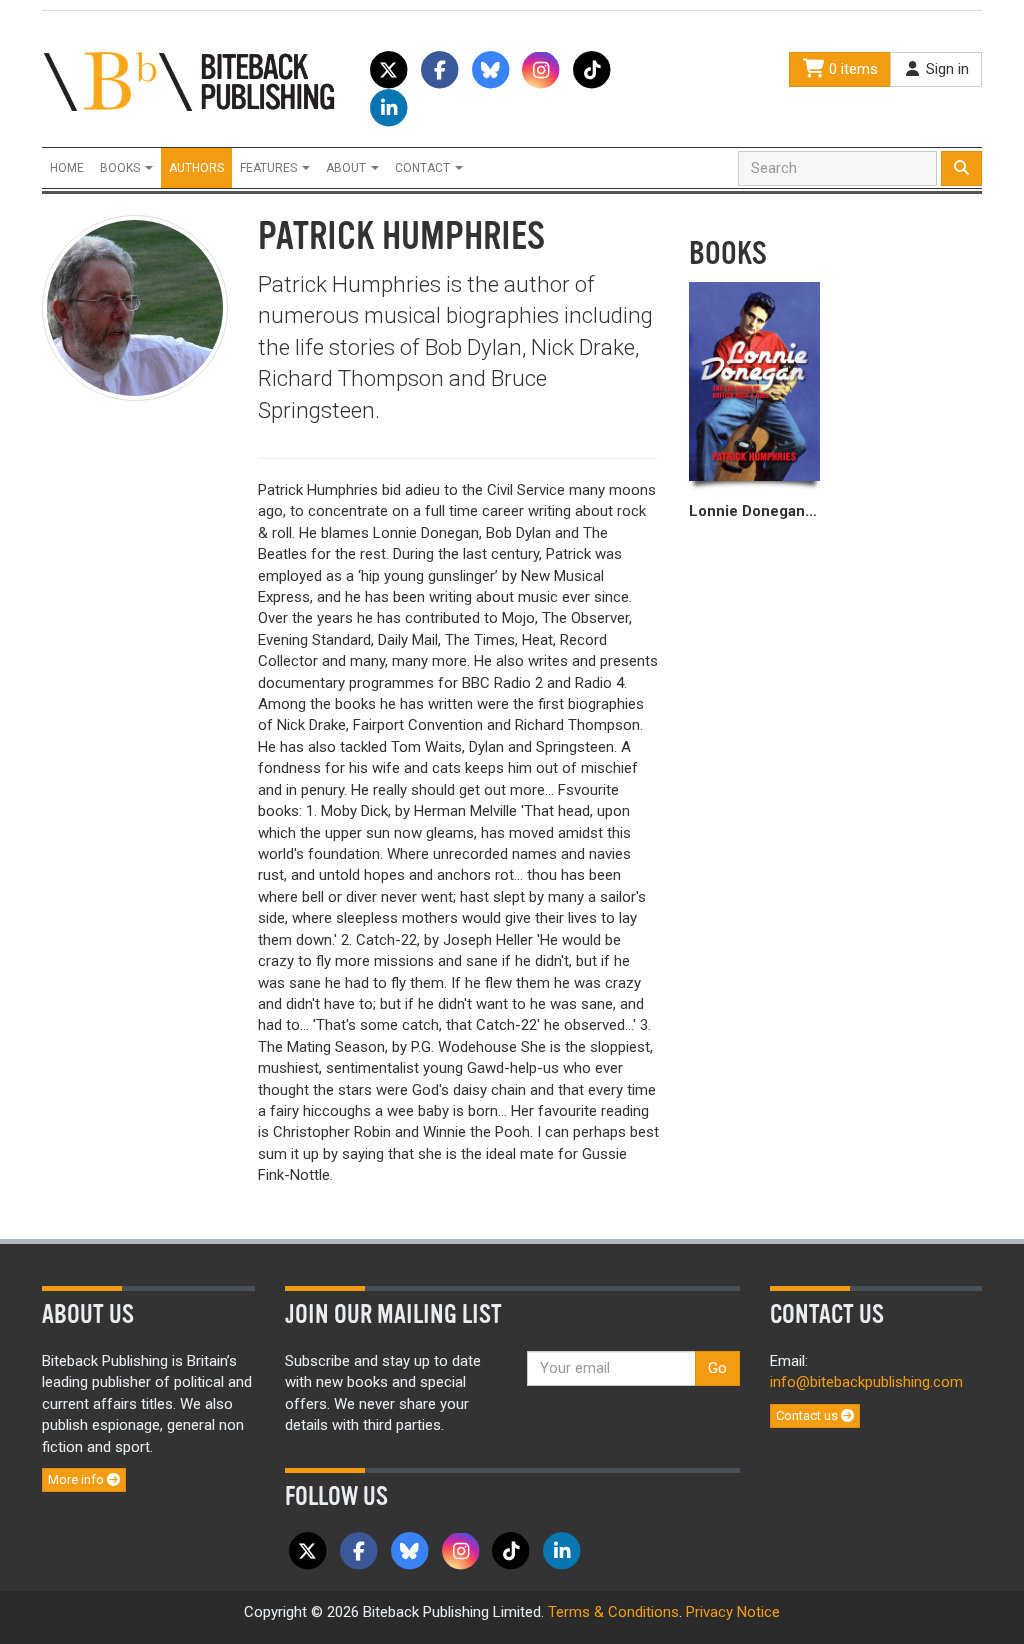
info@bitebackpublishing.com (866, 1382)
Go (717, 1368)
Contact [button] (424, 168)
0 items (851, 69)
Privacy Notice (733, 1612)
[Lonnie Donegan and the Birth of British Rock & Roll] (755, 381)
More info (77, 1479)
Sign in (945, 69)
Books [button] (121, 168)
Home (67, 168)
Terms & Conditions (613, 1612)
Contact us (808, 1415)
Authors (196, 168)
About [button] (347, 168)
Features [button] (270, 168)
